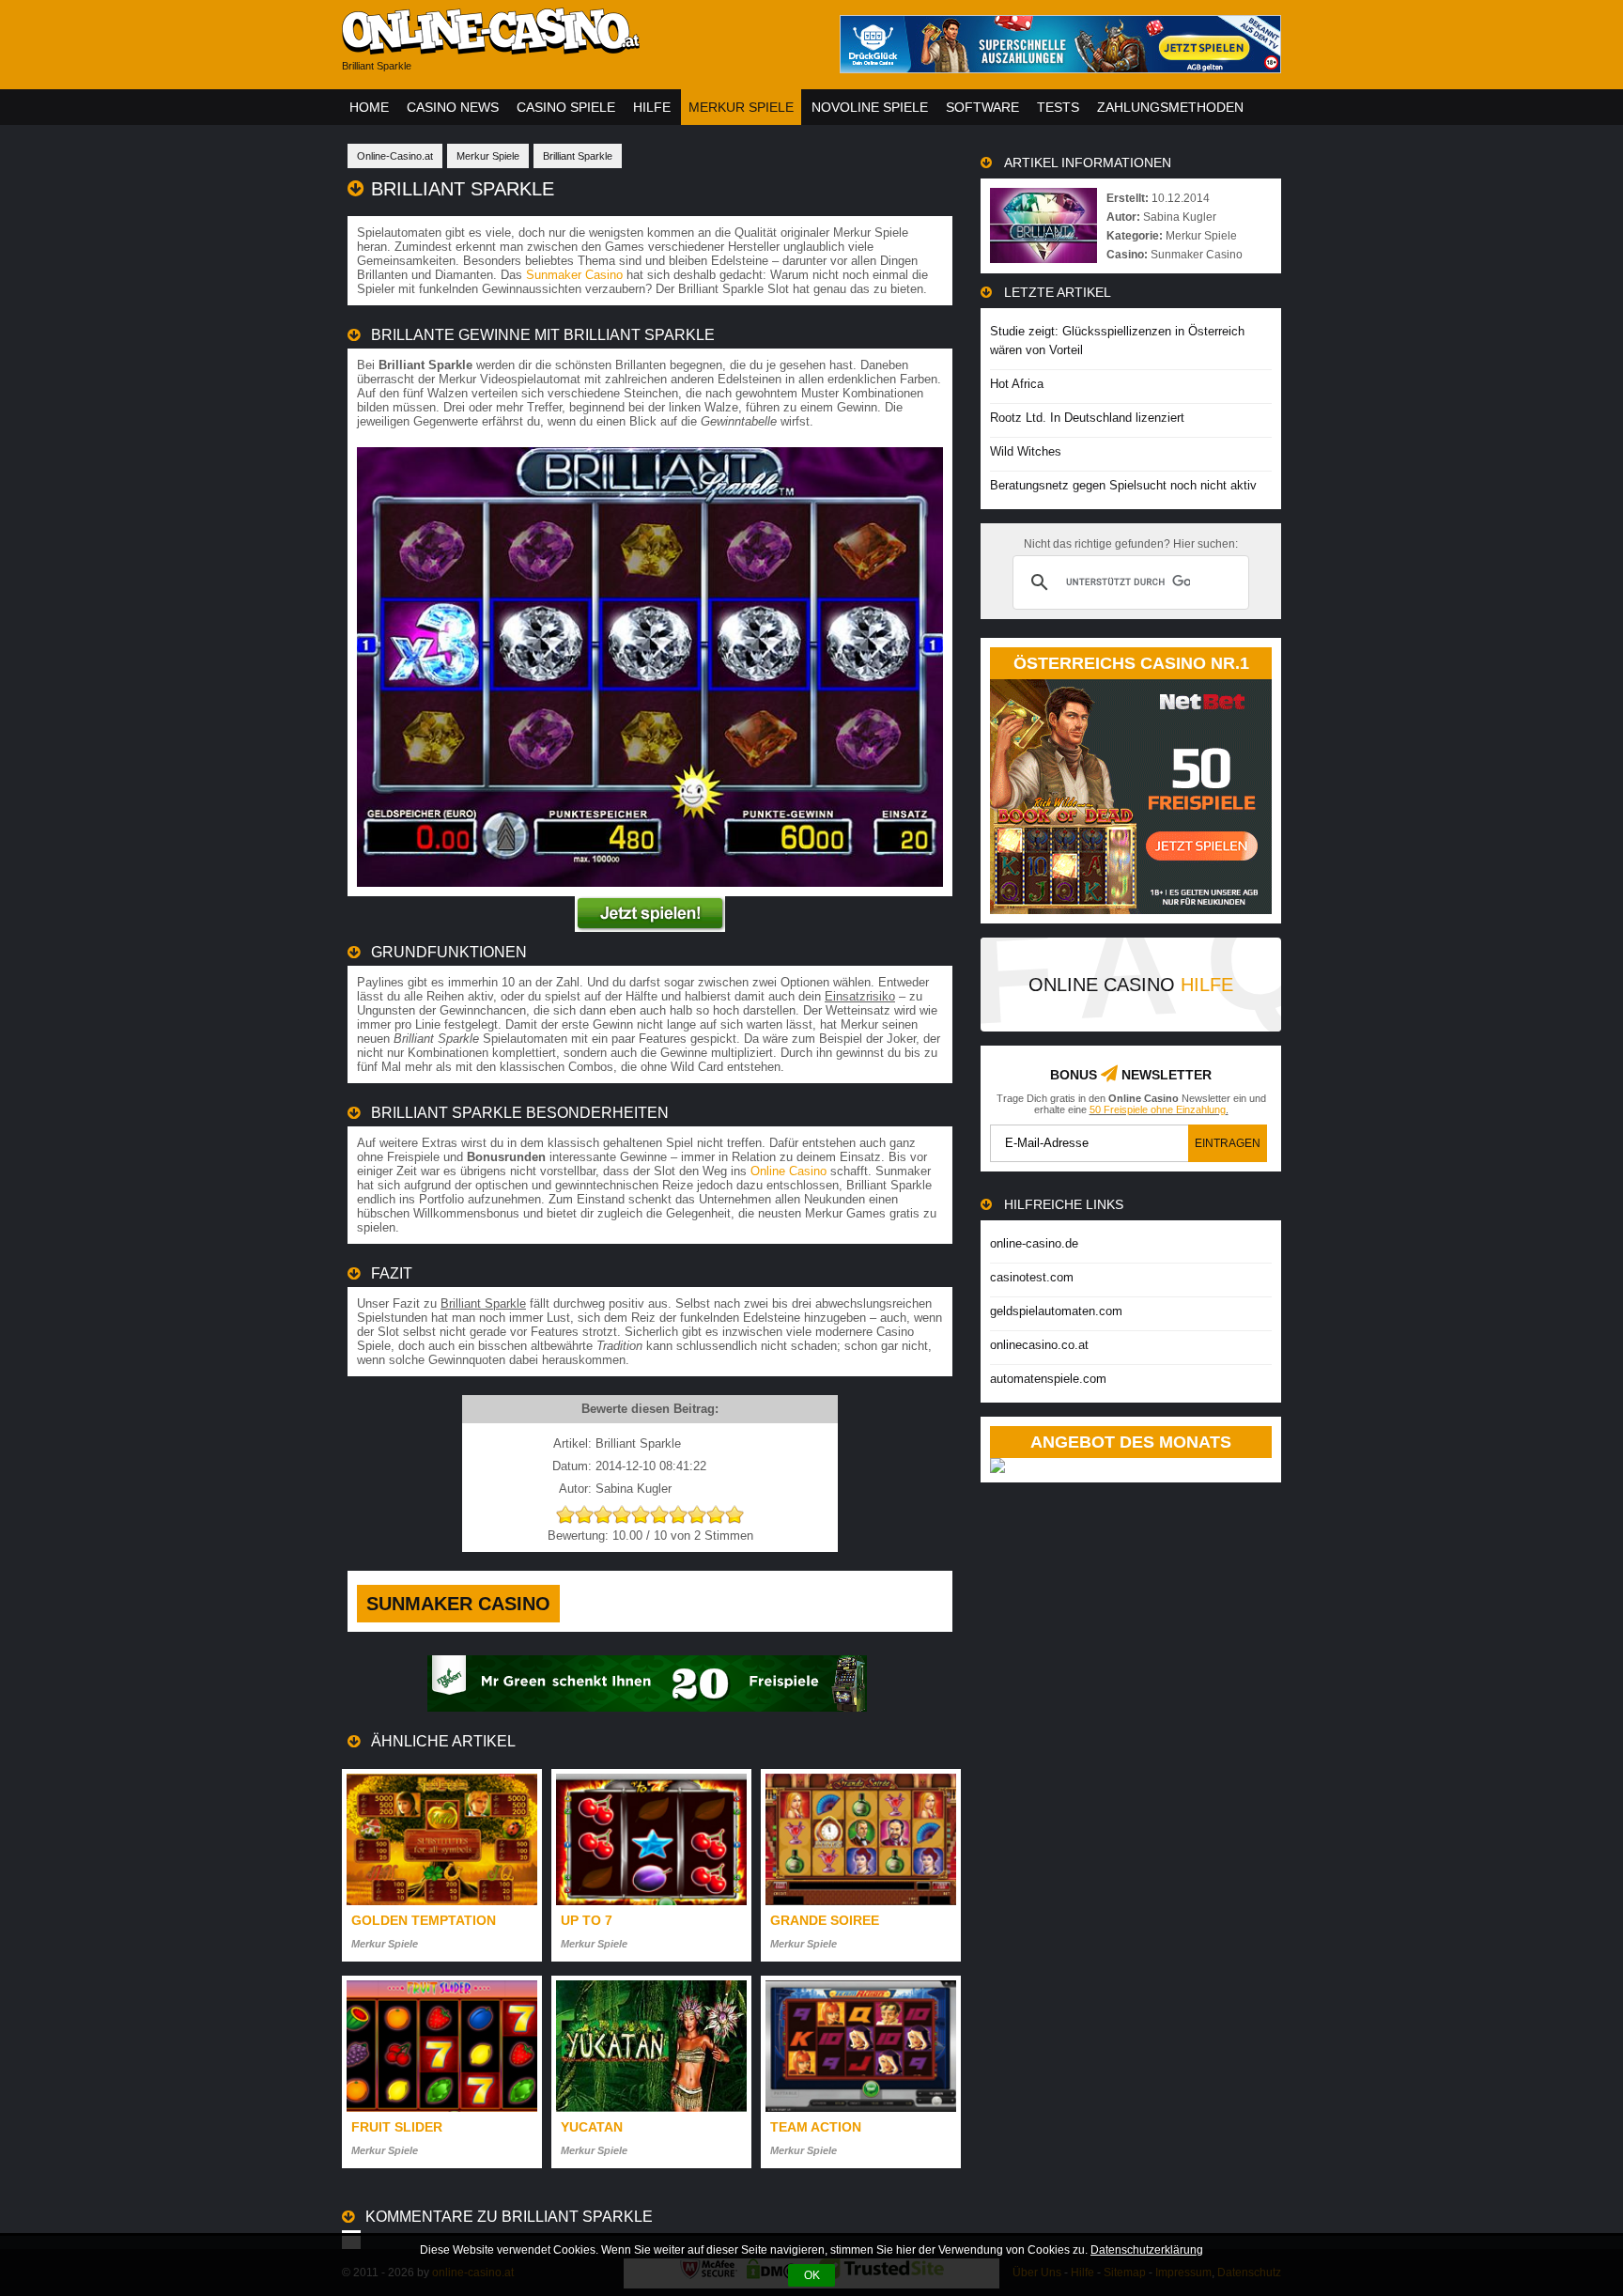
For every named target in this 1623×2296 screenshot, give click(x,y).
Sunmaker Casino (574, 275)
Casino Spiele (566, 107)
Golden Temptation (424, 1920)
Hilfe (652, 107)
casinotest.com (1032, 1277)
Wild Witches (1026, 451)
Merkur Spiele (741, 107)
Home (369, 107)
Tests (1058, 107)
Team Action (816, 2127)
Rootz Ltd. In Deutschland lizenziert (1087, 418)
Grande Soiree (825, 1920)
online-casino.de (1034, 1243)
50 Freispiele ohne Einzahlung (1158, 1109)
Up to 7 (587, 1920)
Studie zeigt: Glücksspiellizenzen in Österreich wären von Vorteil (1117, 341)
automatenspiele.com (1048, 1379)
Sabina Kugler (1180, 217)
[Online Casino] (577, 47)
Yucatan (592, 2127)
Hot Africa (1017, 384)
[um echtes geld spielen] (650, 928)
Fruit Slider (397, 2127)
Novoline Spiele (870, 107)
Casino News (453, 107)
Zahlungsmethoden (1170, 107)
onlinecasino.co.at (1039, 1345)
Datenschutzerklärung (1147, 2250)
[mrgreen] (647, 1707)
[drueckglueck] (1060, 68)
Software (982, 107)
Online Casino (788, 1171)
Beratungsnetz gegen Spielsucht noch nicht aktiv (1123, 485)
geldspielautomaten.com (1056, 1311)
